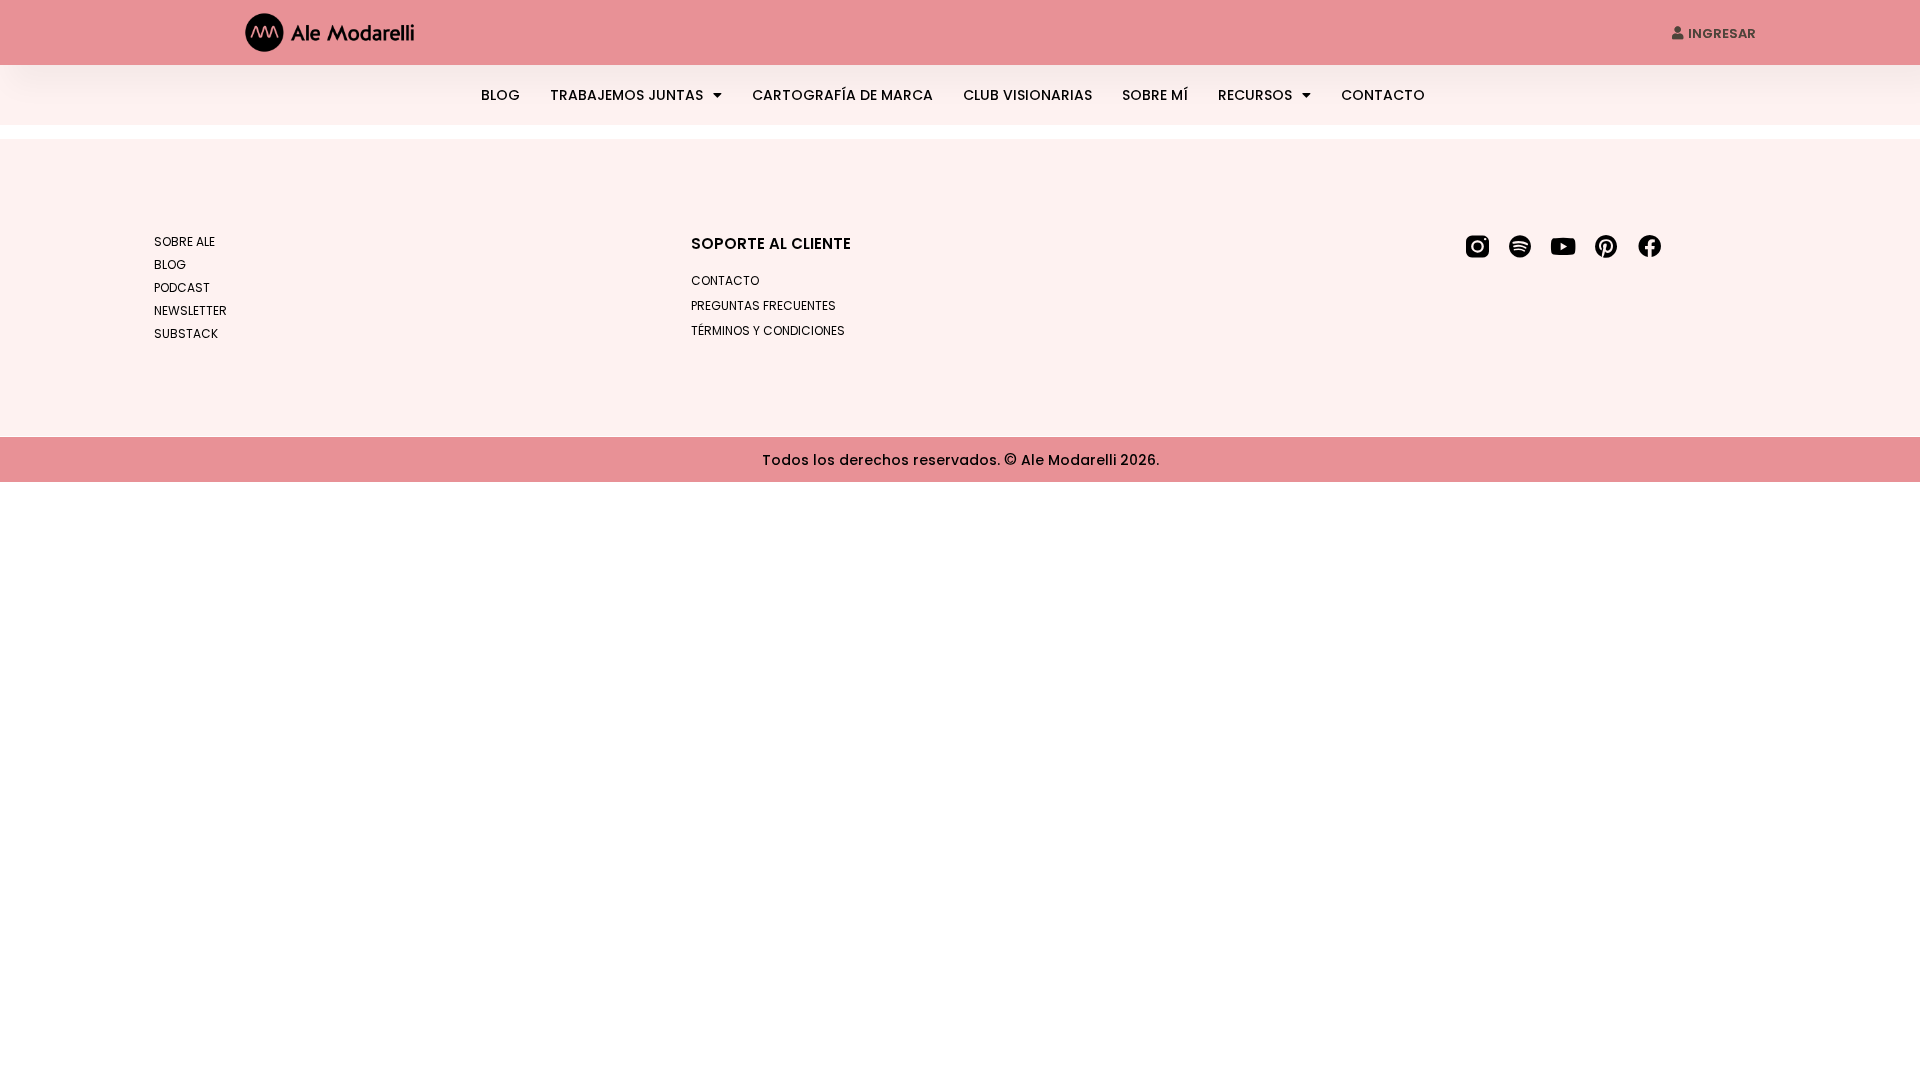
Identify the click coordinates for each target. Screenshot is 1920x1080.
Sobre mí (1155, 95)
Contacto (1383, 95)
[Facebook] (1649, 246)
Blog (500, 95)
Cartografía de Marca (842, 95)
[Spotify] (1520, 246)
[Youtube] (1563, 246)
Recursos (1255, 95)
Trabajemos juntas (626, 95)
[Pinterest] (1606, 246)
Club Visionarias (1027, 95)
